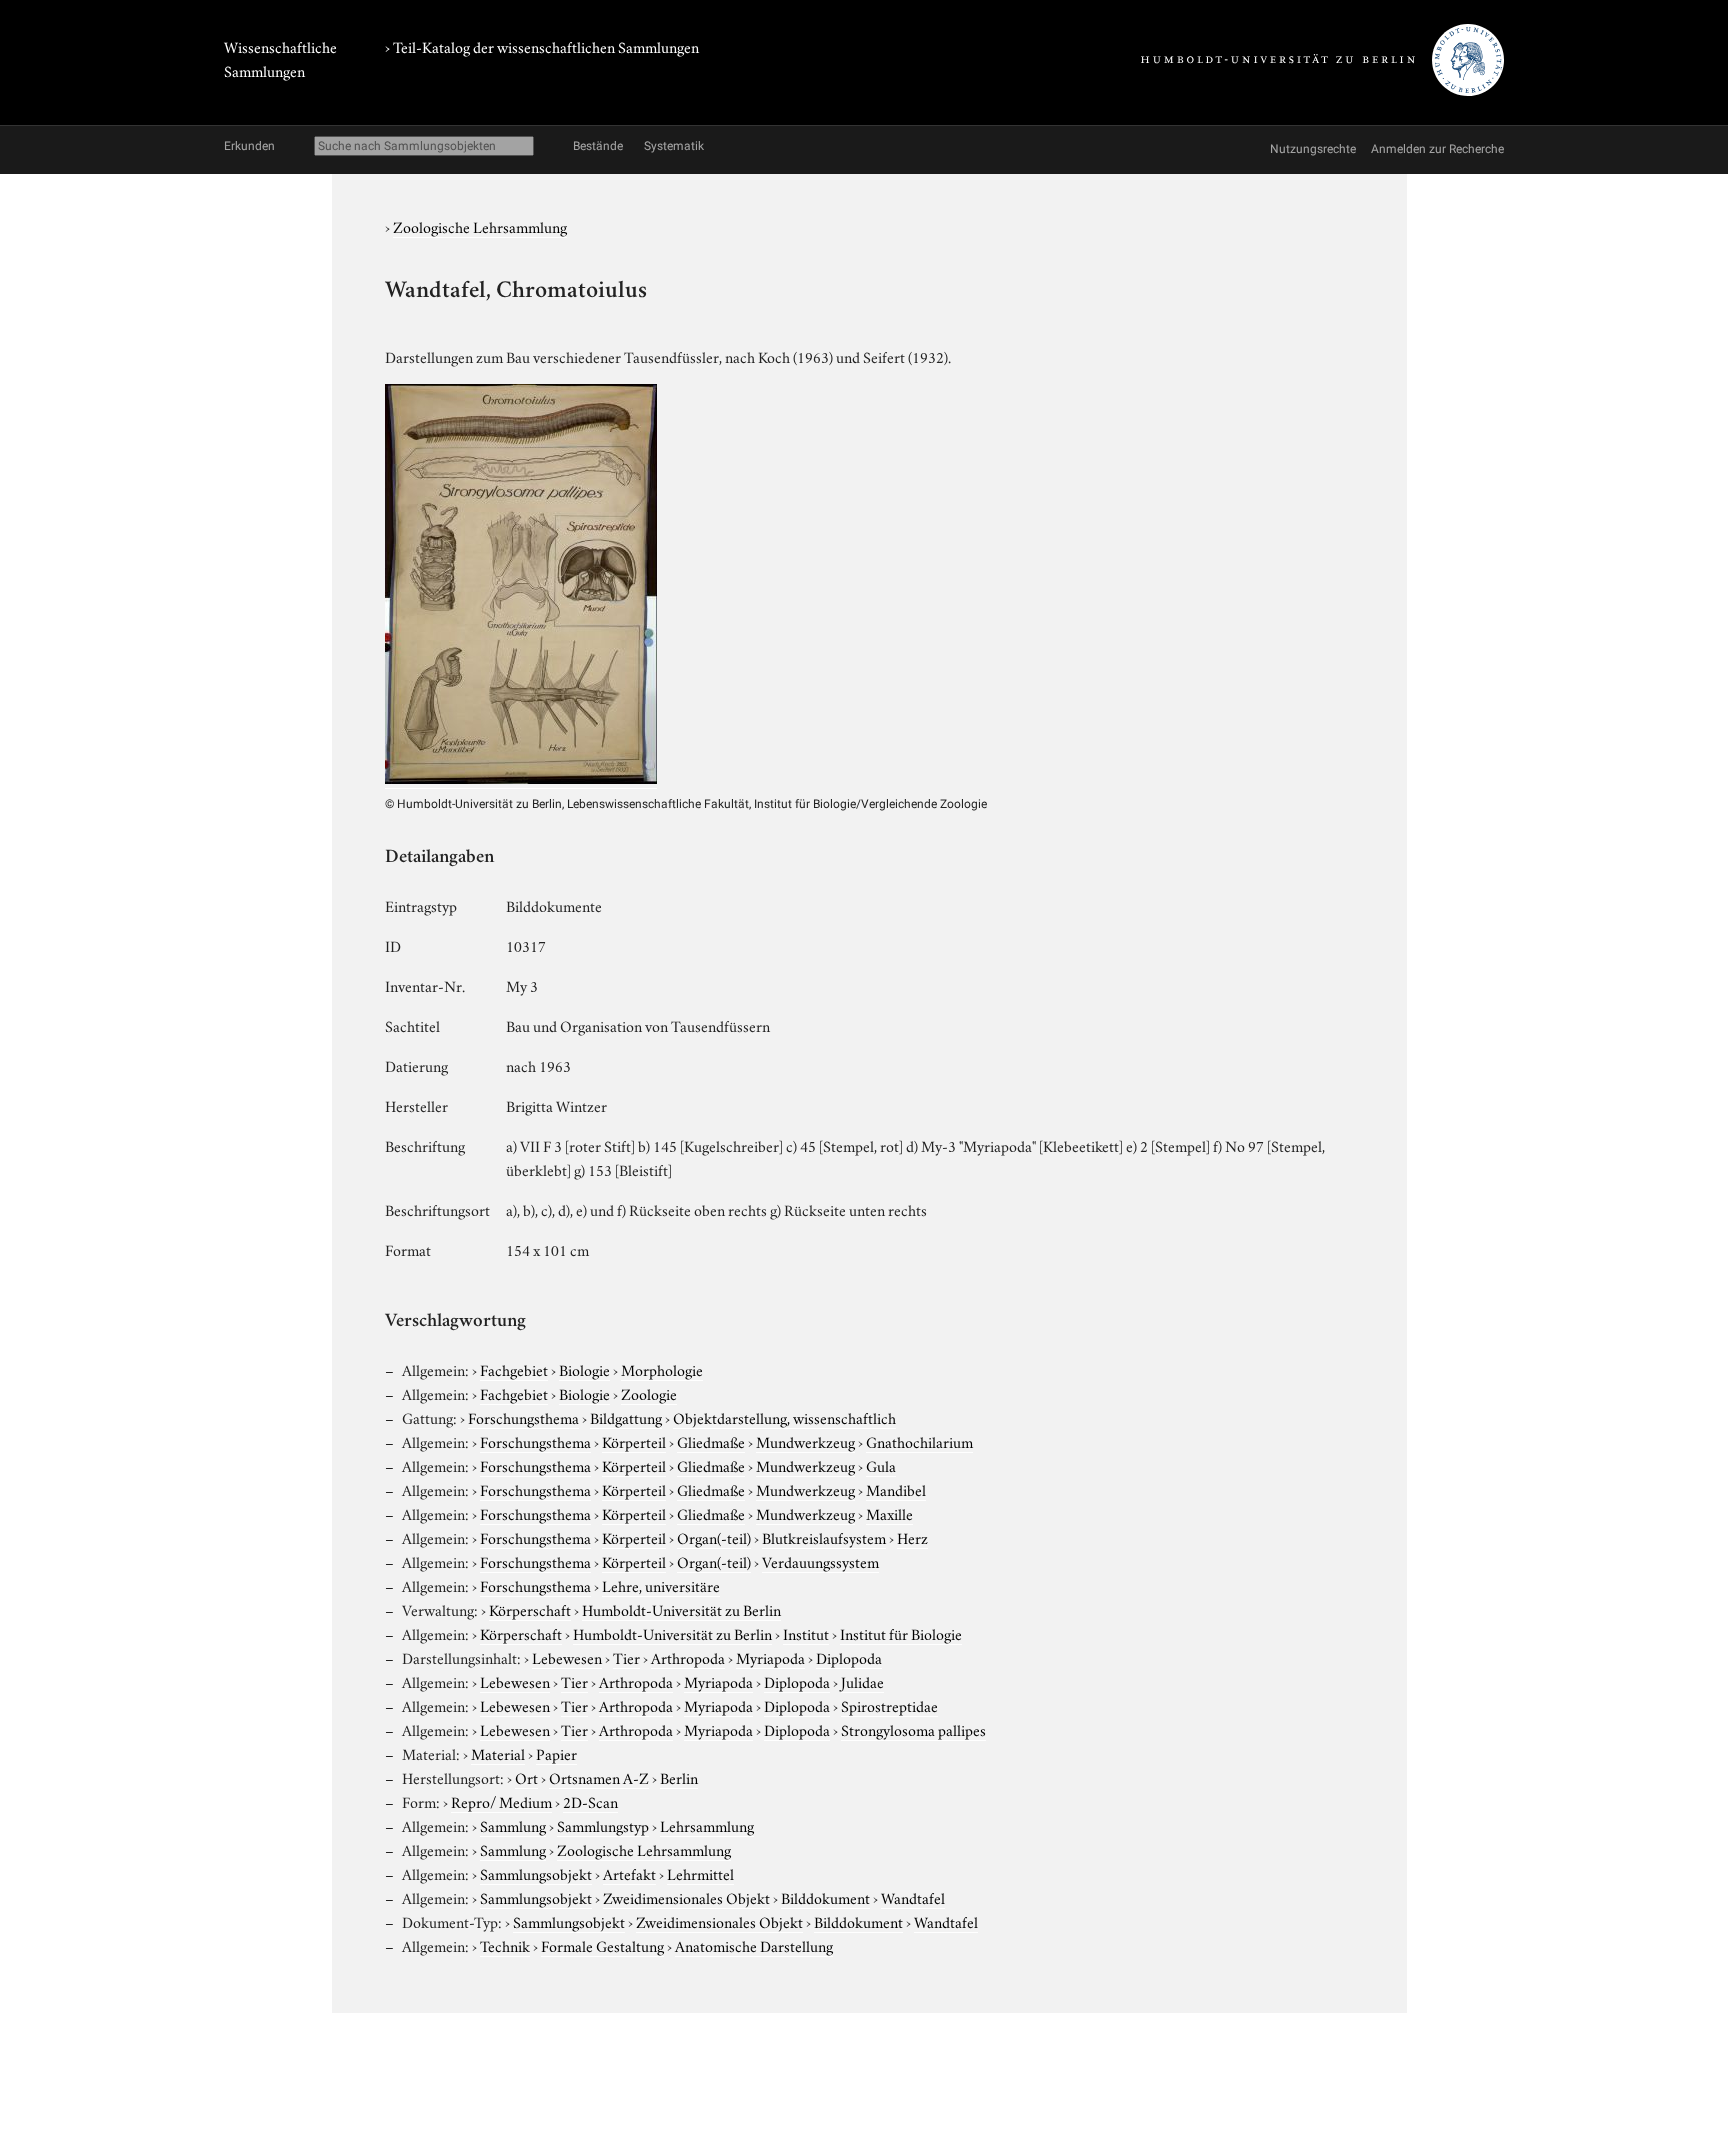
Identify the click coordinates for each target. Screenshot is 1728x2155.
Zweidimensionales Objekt (686, 1897)
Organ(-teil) (714, 1537)
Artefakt (629, 1873)
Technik (505, 1945)
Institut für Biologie (901, 1633)
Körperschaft (530, 1609)
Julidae (862, 1681)
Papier (556, 1753)
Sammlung (513, 1825)
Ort (526, 1777)
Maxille (889, 1513)
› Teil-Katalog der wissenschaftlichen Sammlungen (542, 46)
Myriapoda (770, 1657)
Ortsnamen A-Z (599, 1777)
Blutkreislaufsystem (824, 1537)
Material (498, 1753)
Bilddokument (825, 1897)
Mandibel (896, 1489)
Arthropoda (688, 1657)
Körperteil (634, 1441)
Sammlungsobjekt (536, 1873)
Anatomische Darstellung (754, 1945)
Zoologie (649, 1393)
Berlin (679, 1777)
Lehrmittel (700, 1873)
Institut (806, 1633)
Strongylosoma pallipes (913, 1729)
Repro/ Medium (501, 1801)
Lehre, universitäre (661, 1585)
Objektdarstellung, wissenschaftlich (784, 1417)
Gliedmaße (711, 1441)
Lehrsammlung (707, 1825)
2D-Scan (590, 1801)
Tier (626, 1657)
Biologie (584, 1369)
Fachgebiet (514, 1369)
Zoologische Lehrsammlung (480, 226)
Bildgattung (626, 1417)
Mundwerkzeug (805, 1441)
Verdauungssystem (820, 1561)
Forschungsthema (523, 1417)
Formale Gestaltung (602, 1945)
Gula (881, 1465)
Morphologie (662, 1369)
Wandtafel (913, 1897)
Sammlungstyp (603, 1825)
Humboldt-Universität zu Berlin (681, 1609)
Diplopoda (849, 1657)
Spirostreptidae (889, 1705)
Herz (912, 1537)
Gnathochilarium (919, 1441)
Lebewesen (567, 1657)
